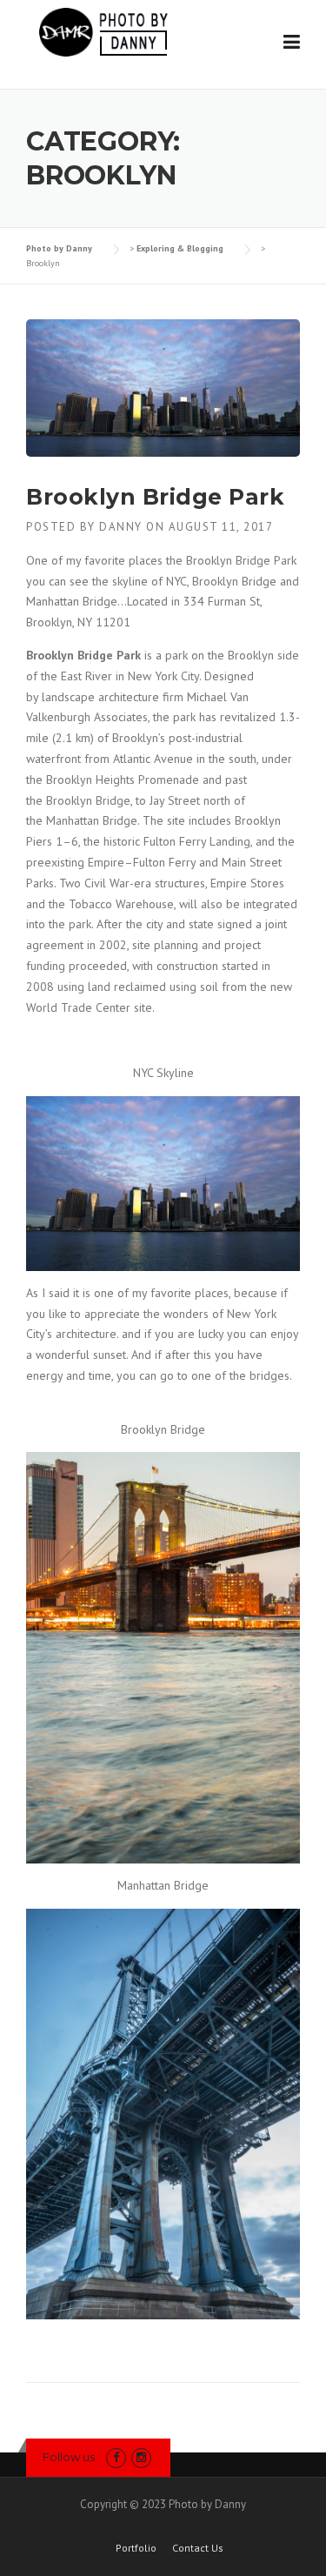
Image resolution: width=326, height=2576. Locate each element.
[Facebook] (116, 2457)
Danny (121, 527)
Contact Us (198, 2548)
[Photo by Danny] (102, 30)
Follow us (69, 2457)
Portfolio (136, 2548)
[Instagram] (141, 2457)
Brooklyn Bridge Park (155, 497)
